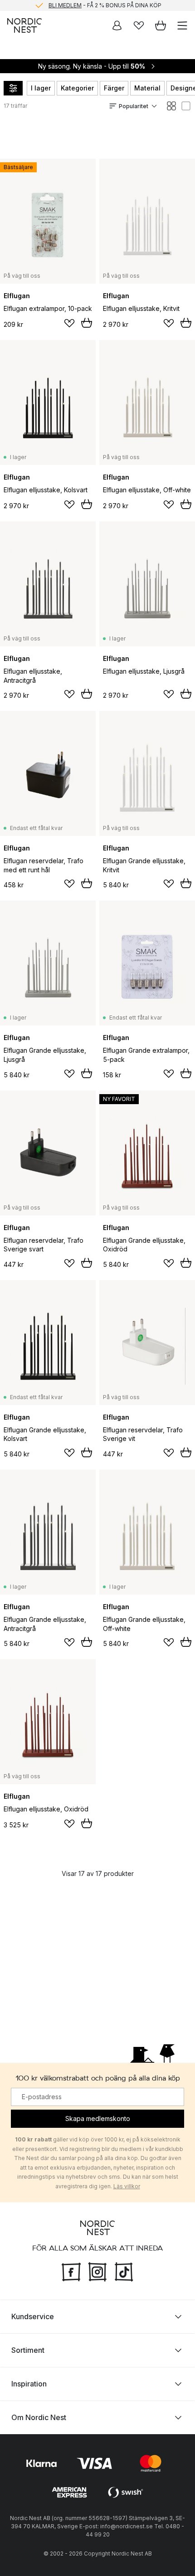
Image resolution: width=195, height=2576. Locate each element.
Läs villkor (127, 2186)
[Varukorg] (161, 25)
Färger (114, 88)
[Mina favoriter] (139, 25)
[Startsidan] (24, 25)
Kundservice (33, 2316)
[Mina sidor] (117, 25)
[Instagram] (97, 2271)
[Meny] (182, 25)
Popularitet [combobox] (134, 106)
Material (147, 88)
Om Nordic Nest (39, 2417)
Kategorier (77, 88)
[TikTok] (124, 2271)
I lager (41, 88)
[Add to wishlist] (69, 323)
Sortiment (28, 2350)
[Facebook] (71, 2271)
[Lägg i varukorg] (87, 323)
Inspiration (29, 2384)
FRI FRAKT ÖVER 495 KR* (105, 8)
